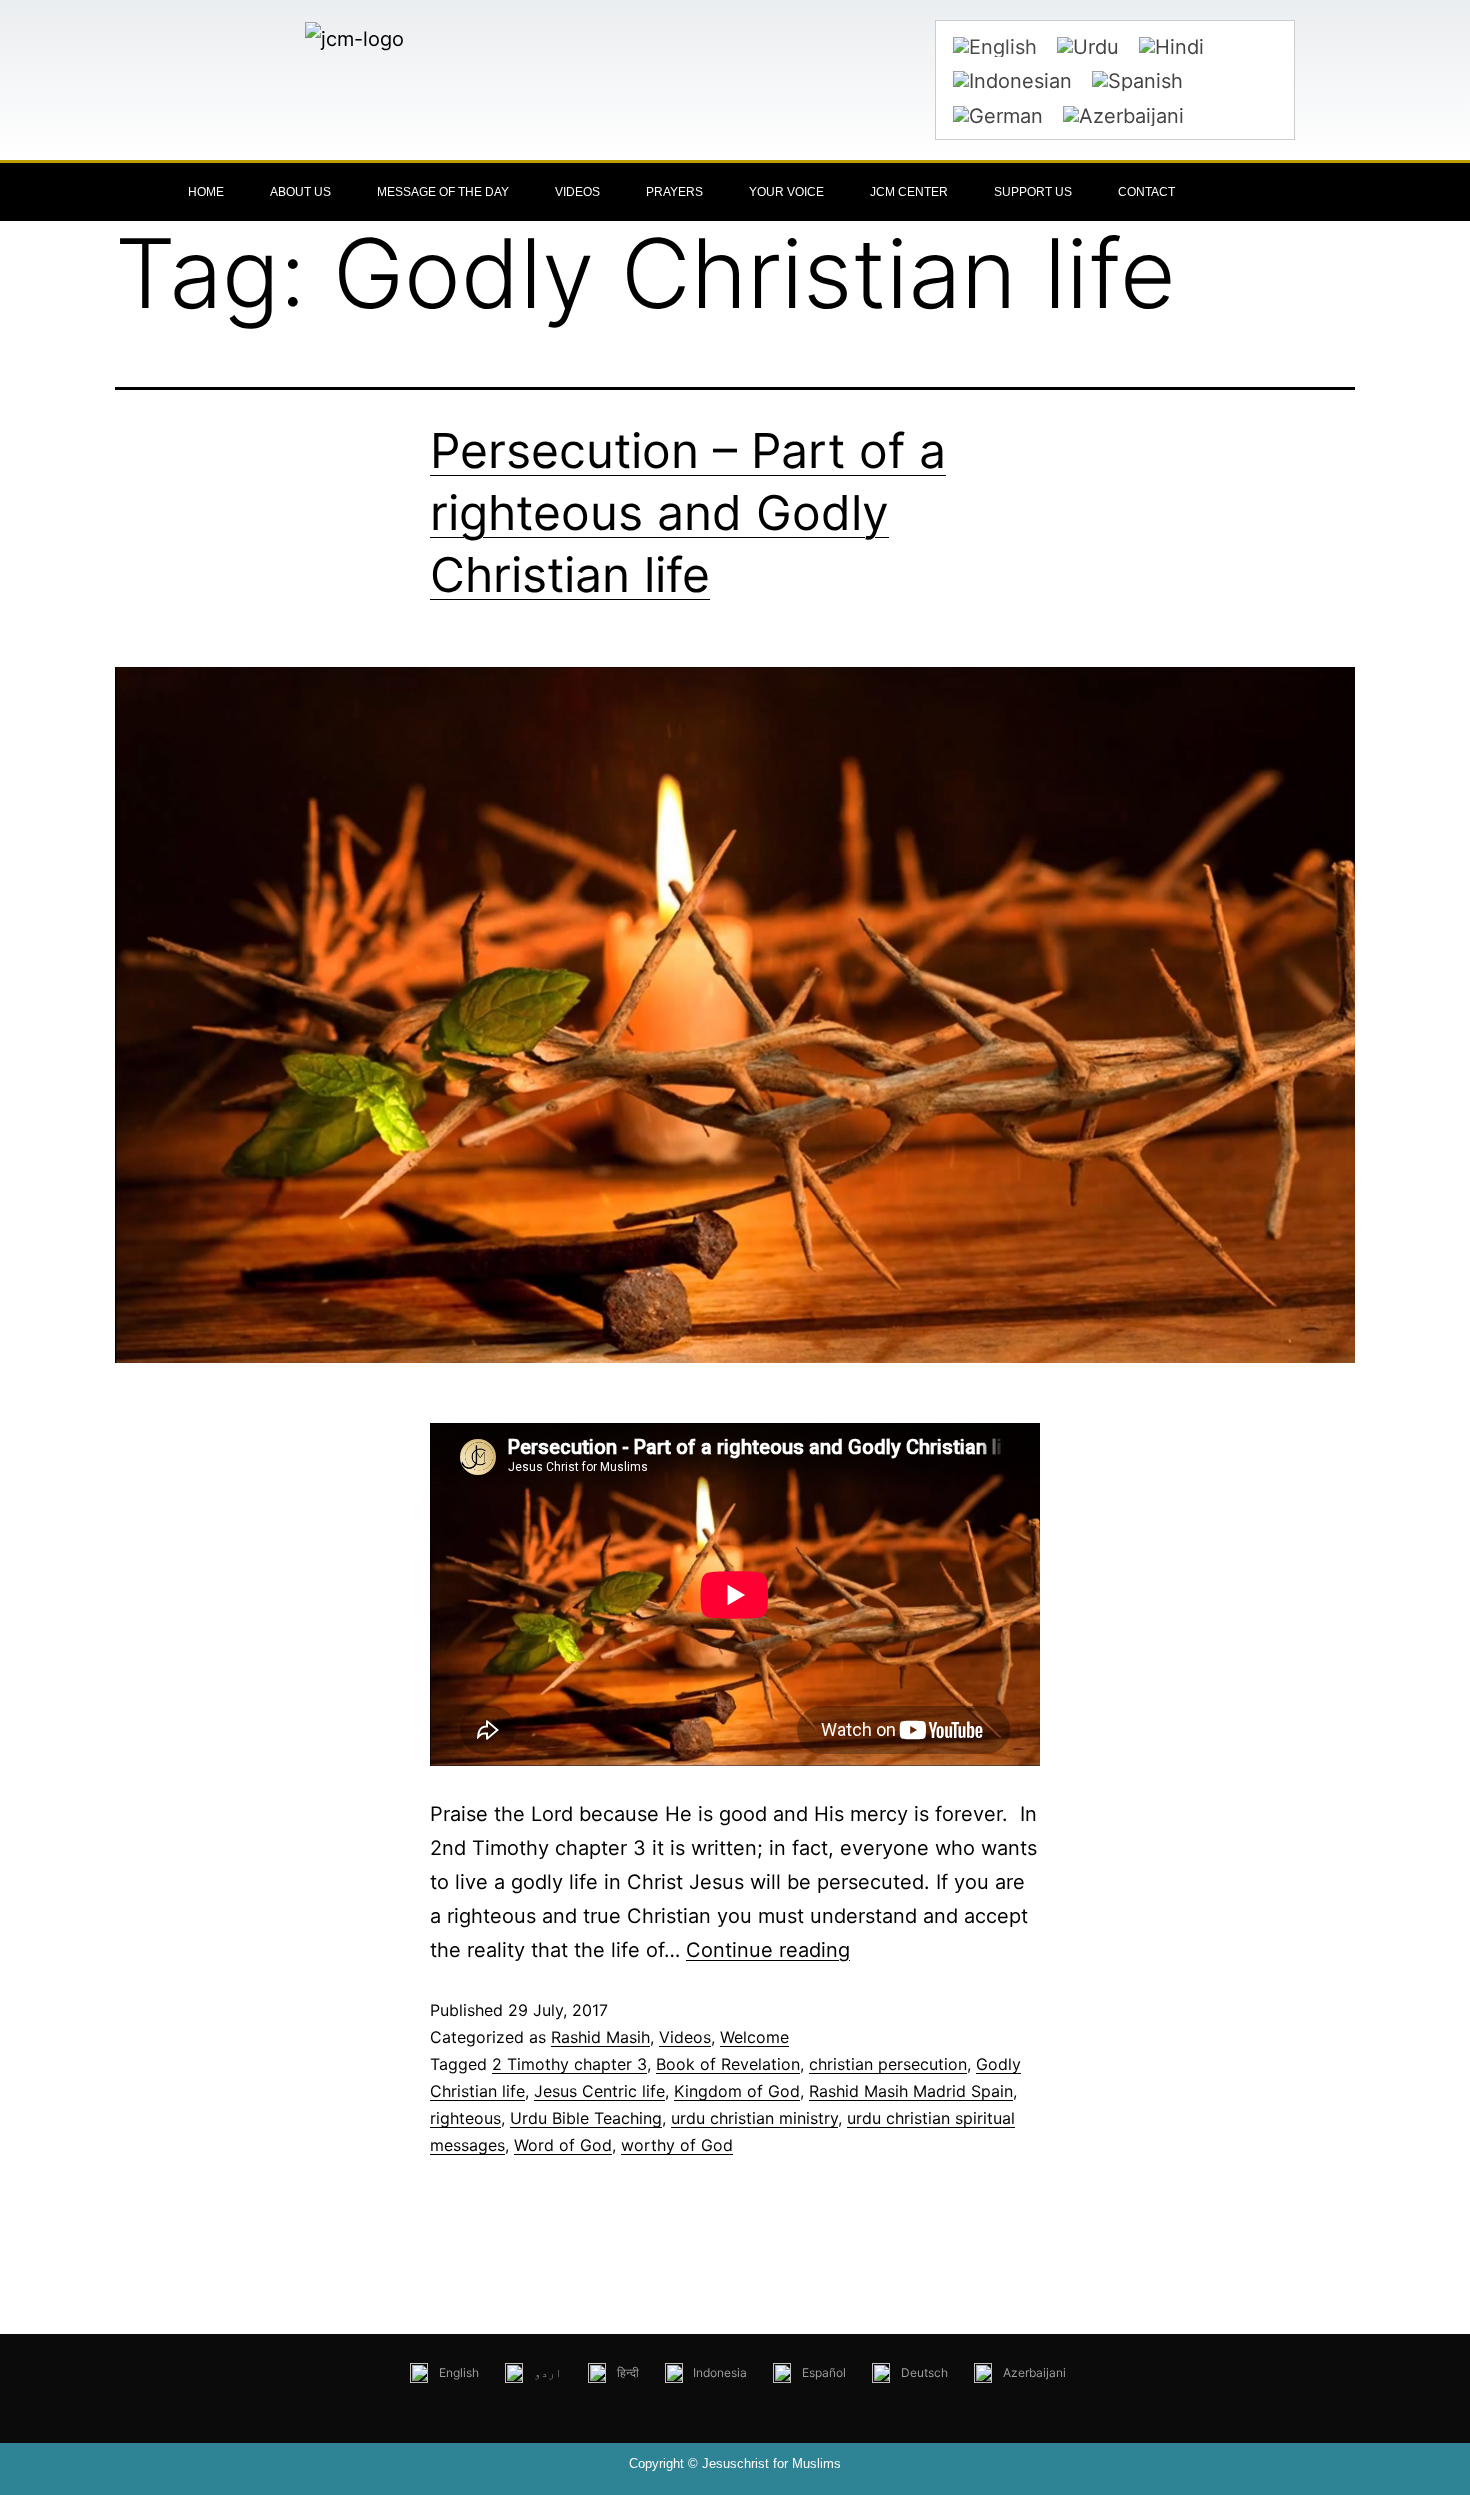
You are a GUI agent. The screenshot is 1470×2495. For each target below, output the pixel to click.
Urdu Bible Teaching (586, 2118)
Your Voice (786, 192)
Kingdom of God (737, 2091)
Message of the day (443, 192)
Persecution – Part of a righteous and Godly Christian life (688, 513)
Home (206, 192)
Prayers (674, 192)
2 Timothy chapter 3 (569, 2064)
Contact (1146, 192)
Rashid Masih (600, 2037)
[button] (1285, 192)
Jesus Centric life (599, 2091)
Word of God (563, 2145)
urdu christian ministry (754, 2118)
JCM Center (909, 192)
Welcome (754, 2037)
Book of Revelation (728, 2064)
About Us (300, 192)
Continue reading (768, 1950)
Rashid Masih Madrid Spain (911, 2091)
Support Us (1033, 192)
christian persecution (888, 2064)
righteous (465, 2118)
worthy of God (677, 2145)
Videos (577, 192)
